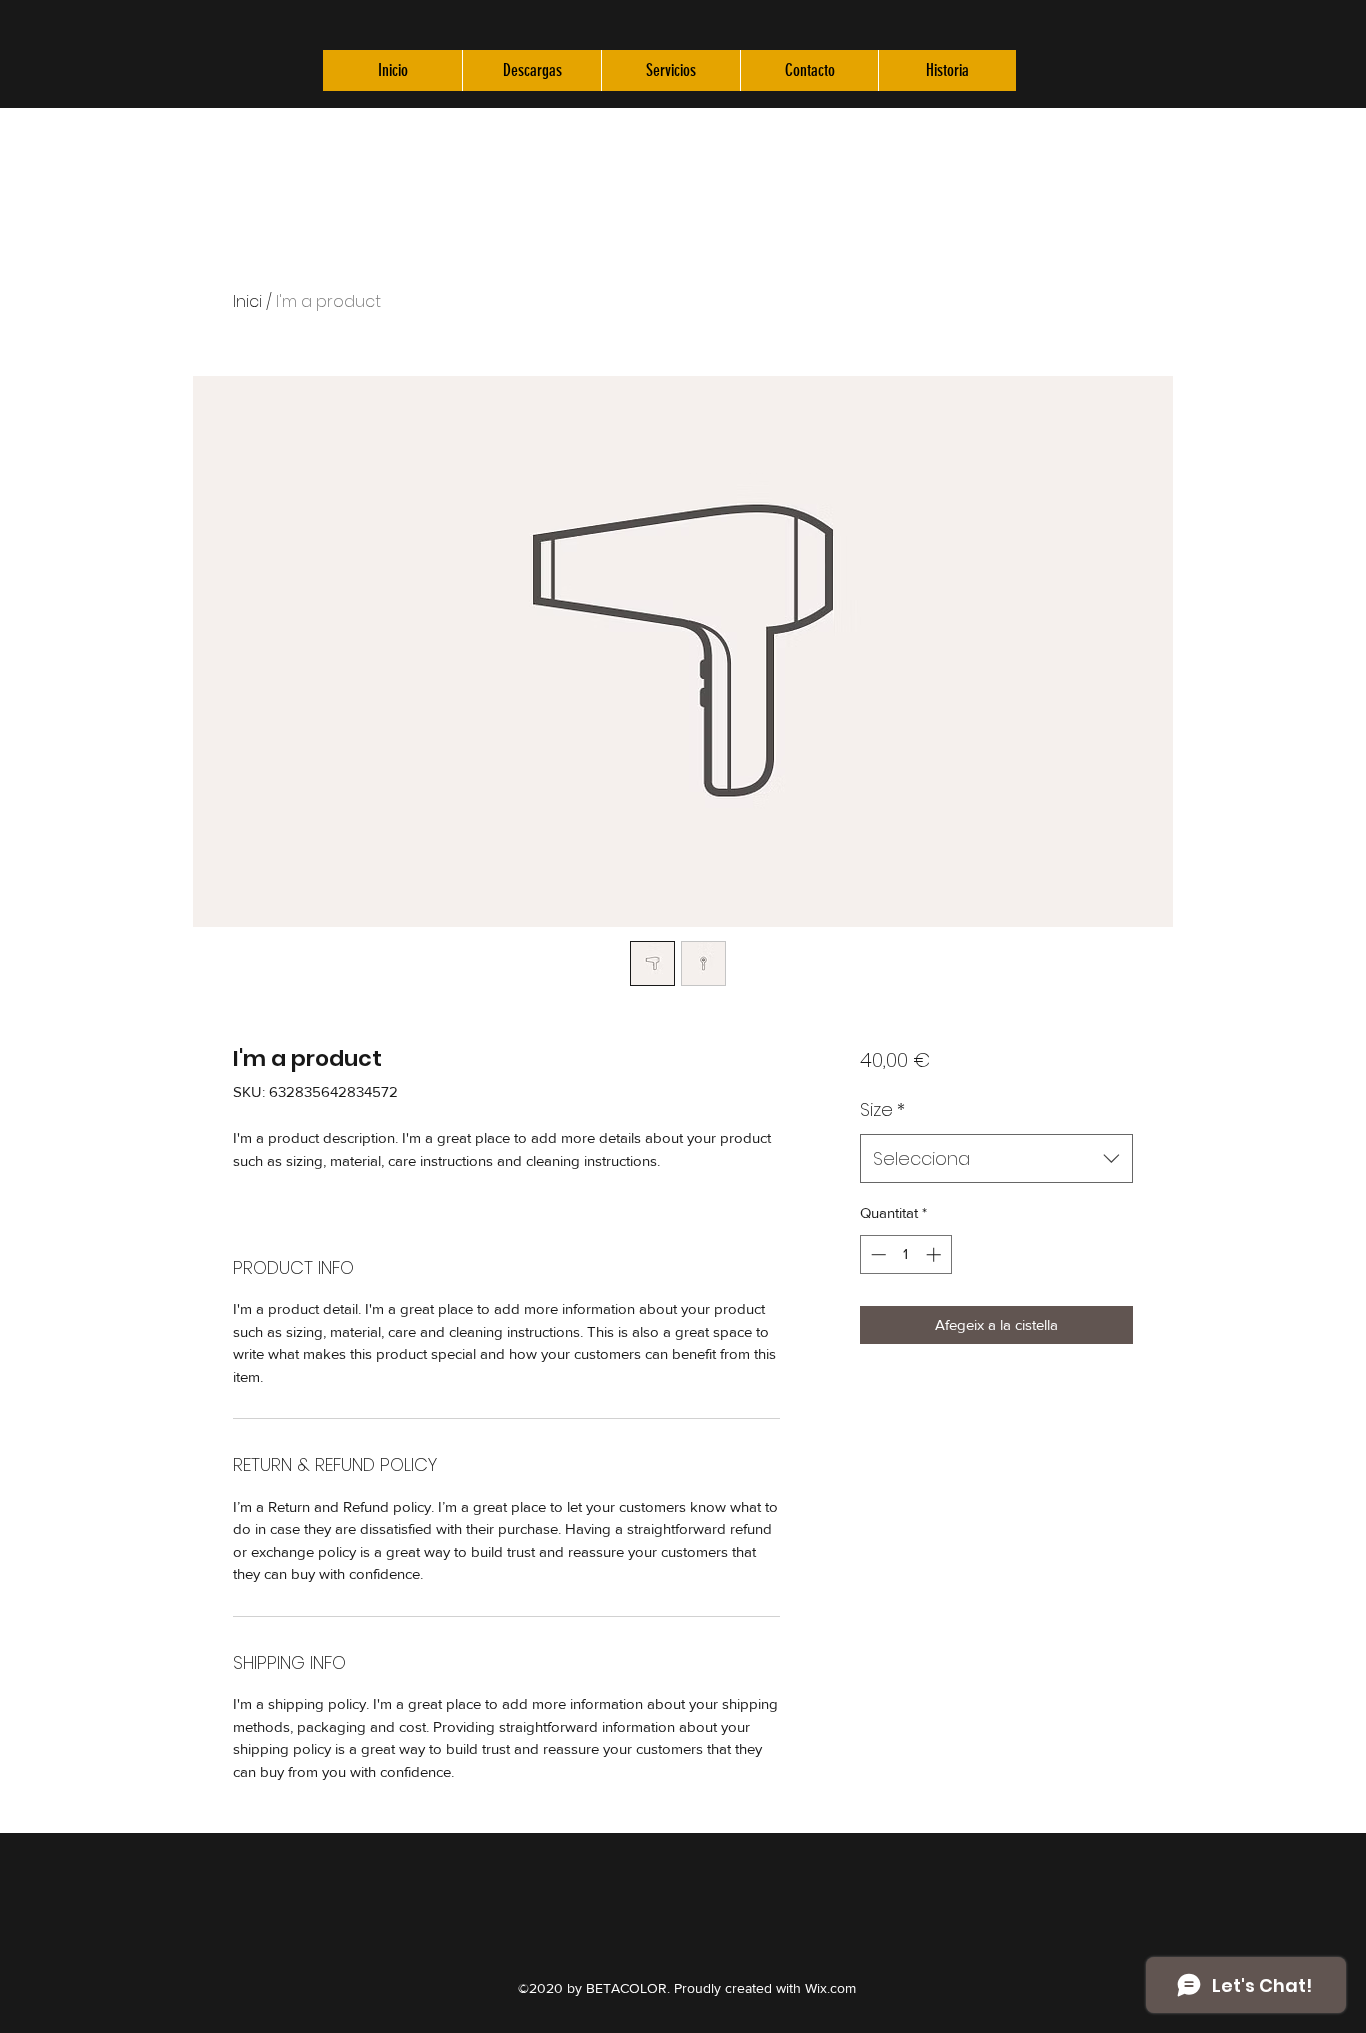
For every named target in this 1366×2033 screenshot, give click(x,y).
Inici (247, 301)
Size (882, 1109)
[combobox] (996, 1159)
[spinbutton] (905, 1254)
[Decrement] (876, 1254)
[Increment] (935, 1254)
